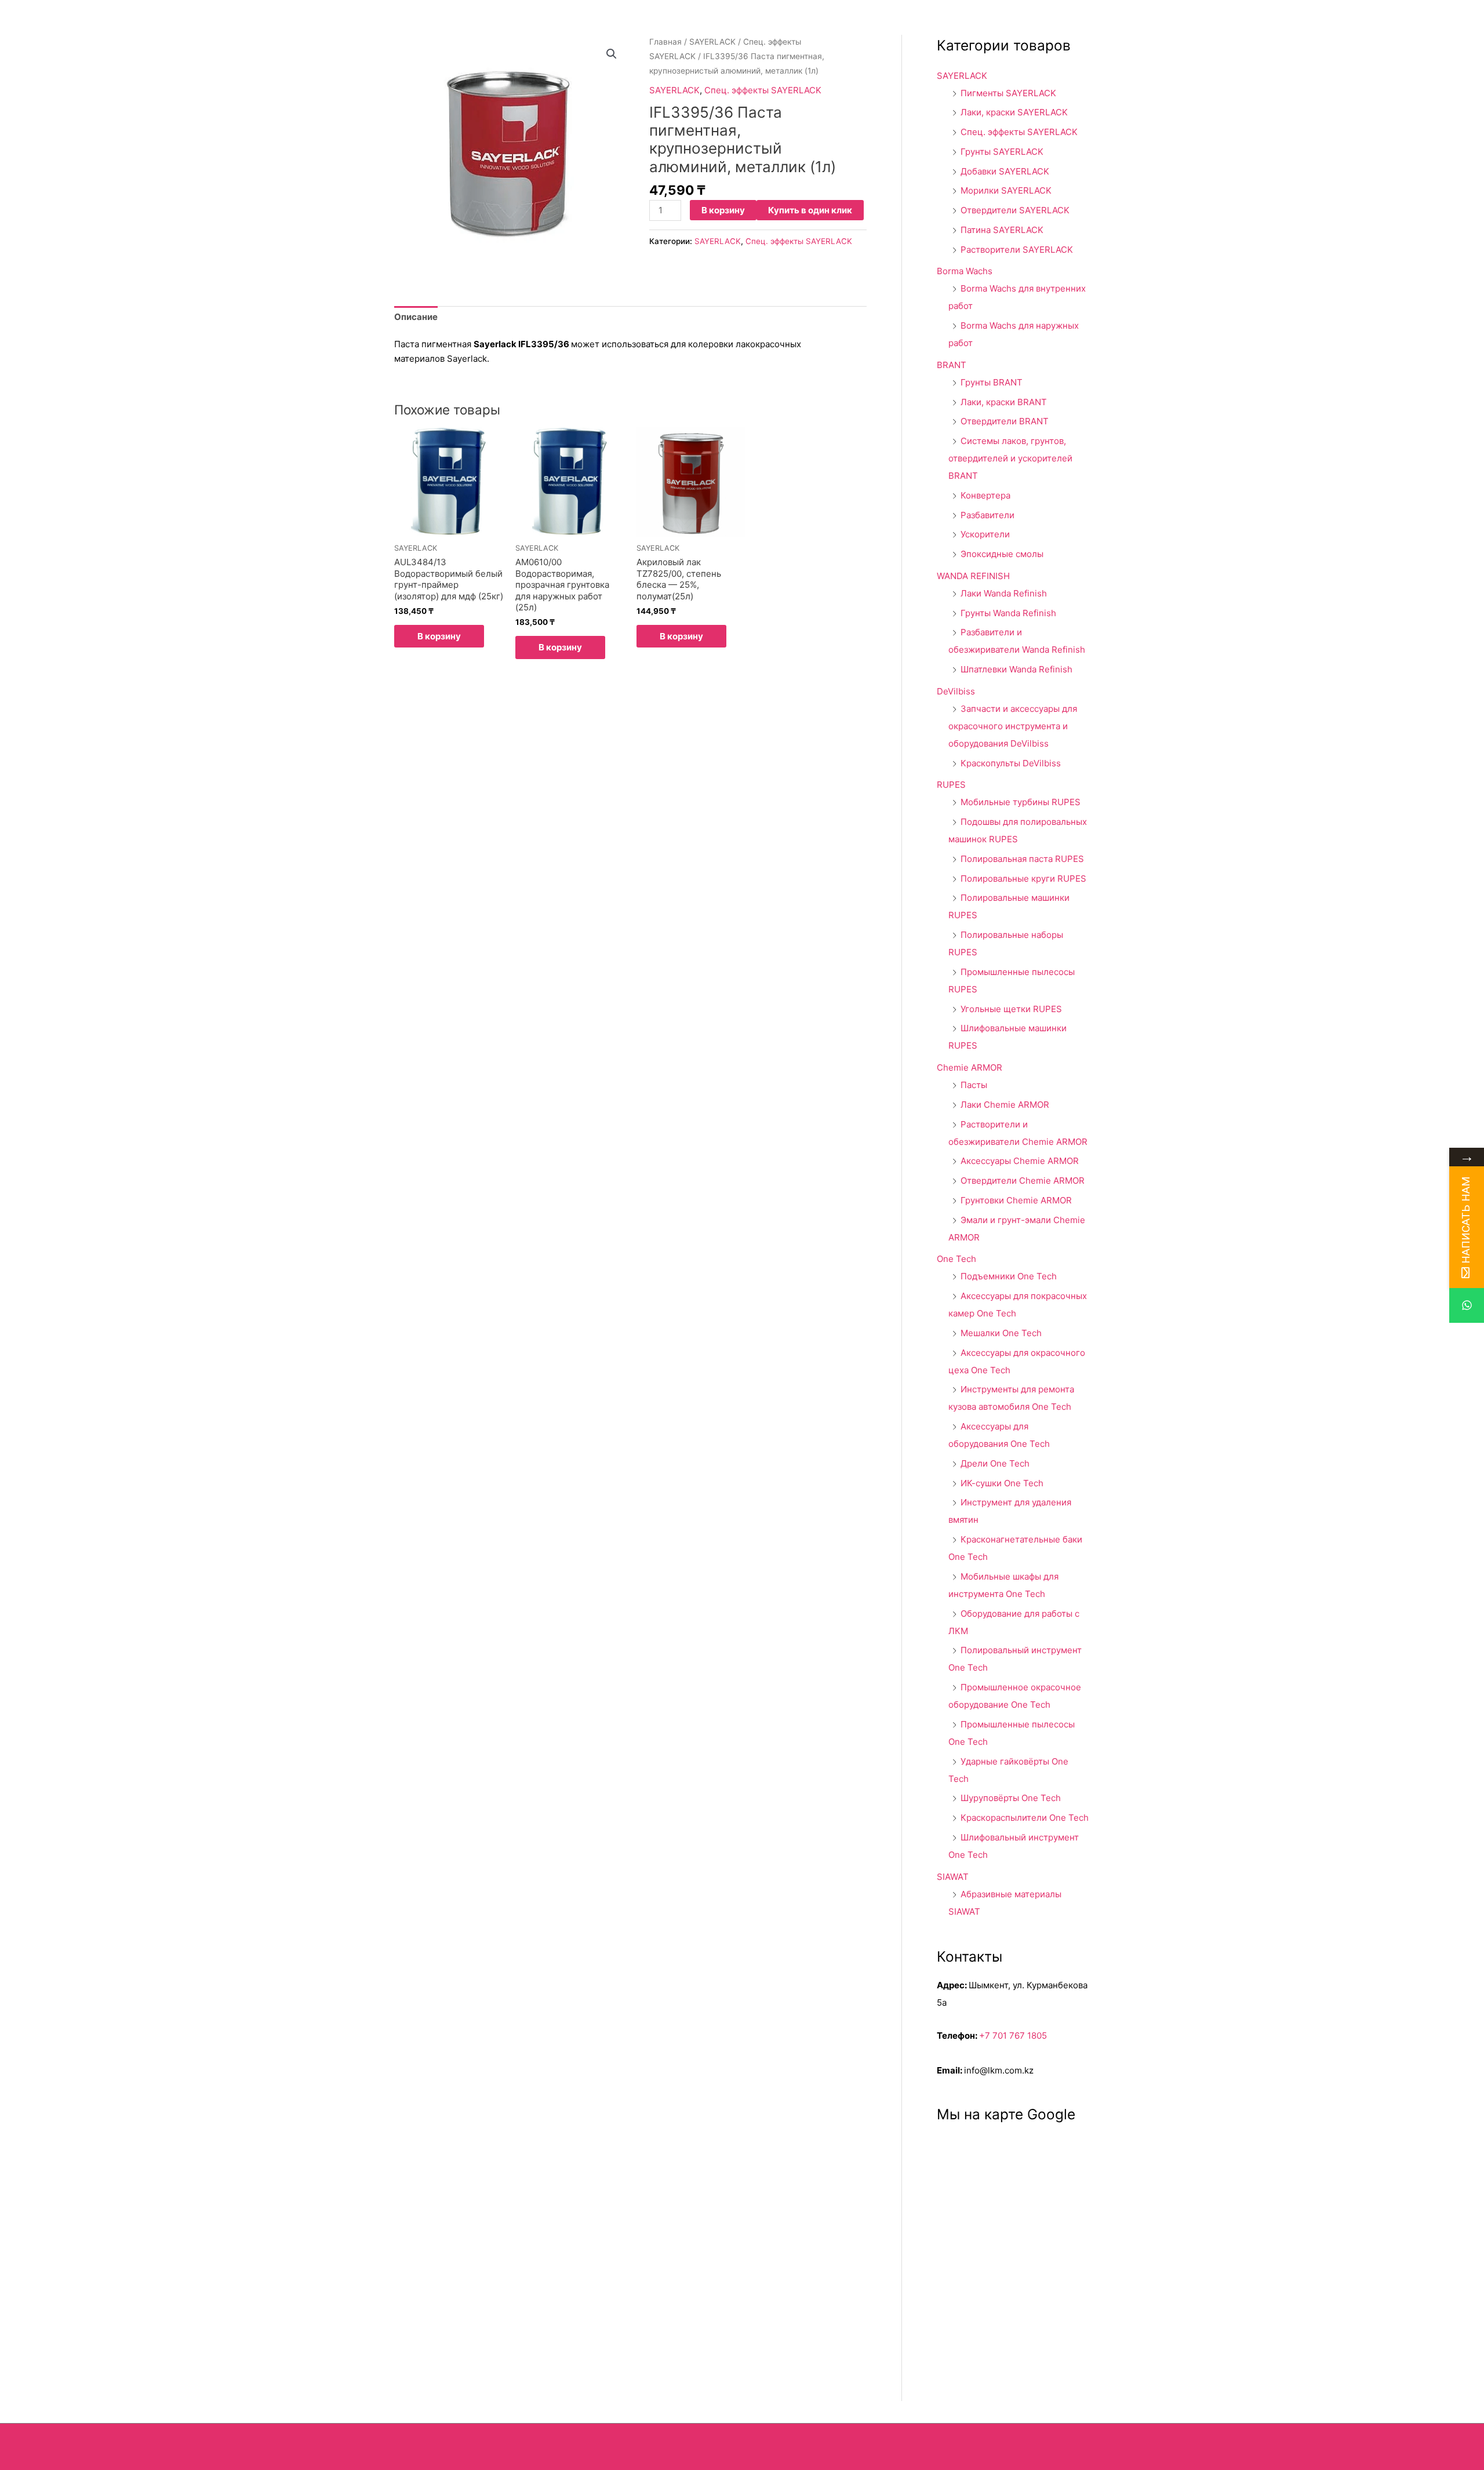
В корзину (723, 210)
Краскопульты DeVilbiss (1011, 763)
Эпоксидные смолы (1002, 554)
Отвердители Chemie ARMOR (1023, 1181)
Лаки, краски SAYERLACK (1014, 112)
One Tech (956, 1259)
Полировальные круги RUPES (1023, 878)
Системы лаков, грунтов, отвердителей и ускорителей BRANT (1010, 458)
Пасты (974, 1085)
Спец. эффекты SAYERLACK (763, 90)
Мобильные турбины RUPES (1021, 802)
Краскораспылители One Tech (1025, 1818)
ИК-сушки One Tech (1002, 1483)
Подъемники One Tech (1009, 1276)
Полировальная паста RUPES (1022, 859)
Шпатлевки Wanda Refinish (1016, 669)
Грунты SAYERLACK (1002, 152)
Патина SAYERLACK (1002, 230)
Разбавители (987, 515)
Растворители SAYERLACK (1017, 250)
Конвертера (985, 495)
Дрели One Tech (995, 1463)
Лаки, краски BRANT (1004, 402)
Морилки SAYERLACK (1006, 190)
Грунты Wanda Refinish (1008, 613)
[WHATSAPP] (1467, 1305)
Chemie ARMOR (970, 1067)
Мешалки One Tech (1001, 1333)
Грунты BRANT (992, 382)
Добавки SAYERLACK (1005, 171)
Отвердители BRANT (1005, 421)
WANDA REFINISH (973, 576)
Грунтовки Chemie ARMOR (1016, 1200)
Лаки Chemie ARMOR (1005, 1105)
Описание (416, 317)
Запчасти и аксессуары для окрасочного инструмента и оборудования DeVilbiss (1013, 726)
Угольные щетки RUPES (1011, 1009)
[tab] (416, 318)
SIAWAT (953, 1877)
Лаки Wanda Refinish (1004, 593)
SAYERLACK (712, 42)
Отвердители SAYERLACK (1015, 210)
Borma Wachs (965, 271)
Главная (665, 42)
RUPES (951, 785)
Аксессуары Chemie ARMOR (1020, 1161)
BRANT (952, 365)
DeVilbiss (956, 691)
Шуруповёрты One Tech (1011, 1798)
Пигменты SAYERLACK (1008, 93)
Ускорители (985, 534)
